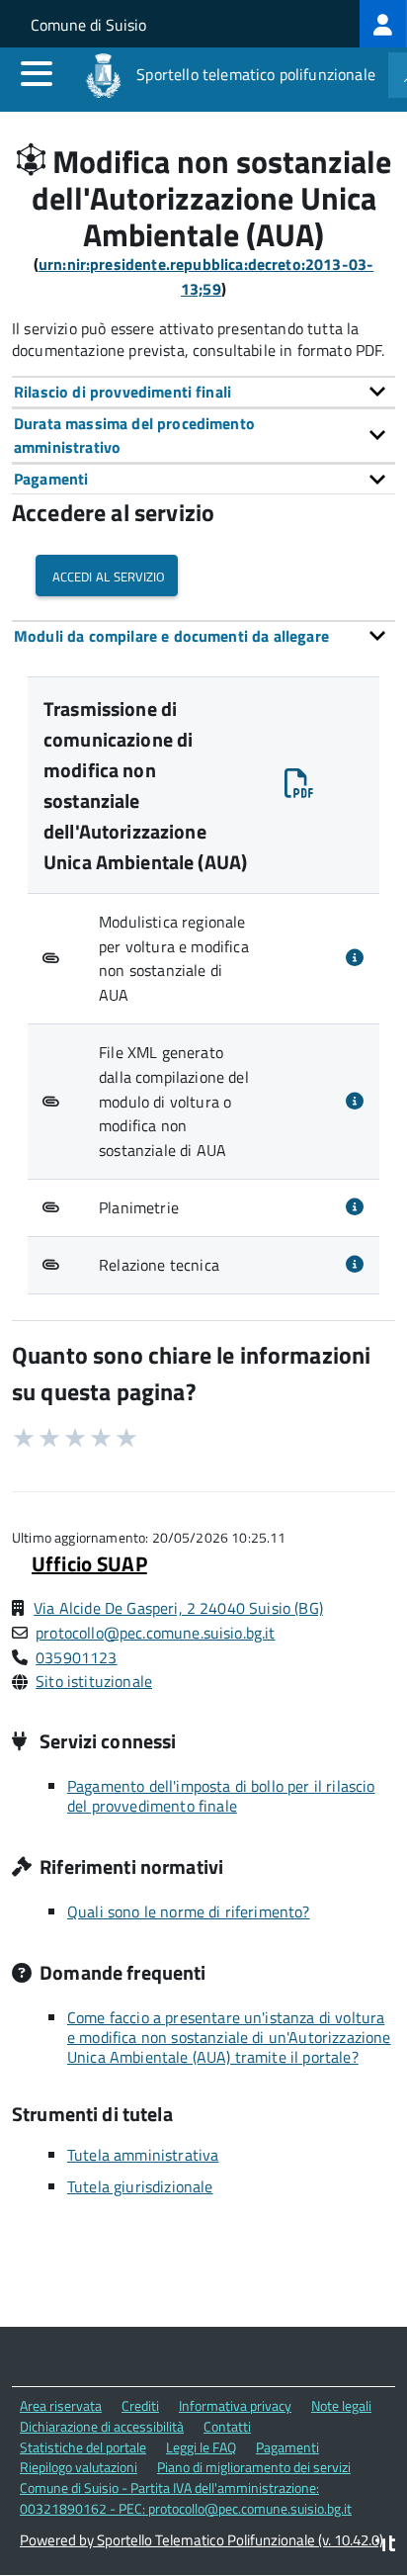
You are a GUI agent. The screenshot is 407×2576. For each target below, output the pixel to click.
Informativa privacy (235, 2405)
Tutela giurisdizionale (140, 2186)
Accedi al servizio (107, 575)
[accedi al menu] (37, 73)
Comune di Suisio (88, 25)
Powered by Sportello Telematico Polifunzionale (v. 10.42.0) (202, 2540)
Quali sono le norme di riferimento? (189, 1911)
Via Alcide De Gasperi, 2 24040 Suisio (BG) (178, 1608)
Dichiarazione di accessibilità (102, 2426)
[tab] (203, 392)
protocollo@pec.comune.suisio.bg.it (155, 1633)
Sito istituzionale (94, 1681)
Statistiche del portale (83, 2447)
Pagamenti (287, 2447)
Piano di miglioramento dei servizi (254, 2467)
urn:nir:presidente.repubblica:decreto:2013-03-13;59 (206, 276)
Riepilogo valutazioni (79, 2467)
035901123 (76, 1657)
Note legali (341, 2405)
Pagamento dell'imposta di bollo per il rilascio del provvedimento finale (221, 1796)
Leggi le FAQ (201, 2447)
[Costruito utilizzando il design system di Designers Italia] (385, 2546)
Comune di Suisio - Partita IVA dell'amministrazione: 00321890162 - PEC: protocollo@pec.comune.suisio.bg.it (186, 2498)
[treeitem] (383, 24)
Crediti (140, 2405)
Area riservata (61, 2405)
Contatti (227, 2426)
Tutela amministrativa (143, 2155)
